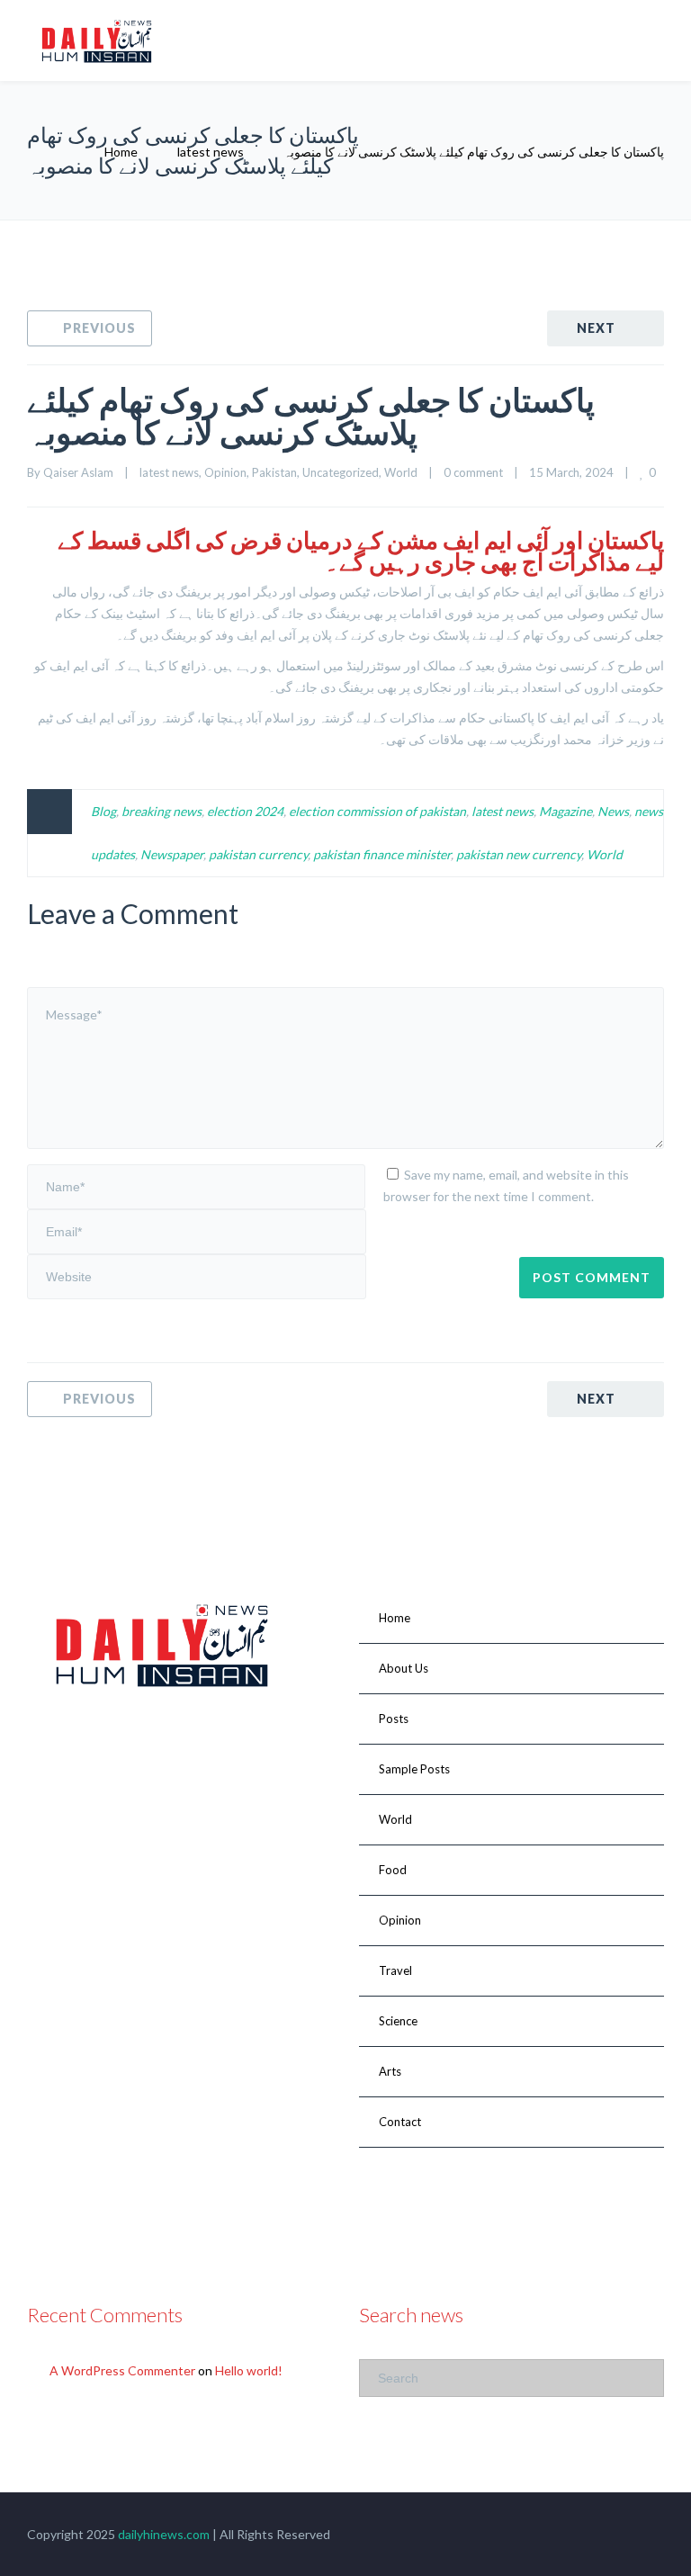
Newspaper (172, 854)
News (613, 811)
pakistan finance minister (382, 854)
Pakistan (274, 472)
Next (596, 328)
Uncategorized (341, 472)
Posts (394, 1719)
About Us (404, 1668)
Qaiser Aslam (78, 472)
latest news (211, 152)
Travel (395, 1970)
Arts (390, 2071)
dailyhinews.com (164, 2534)
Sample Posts (414, 1769)
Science (398, 2021)
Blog (103, 811)
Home (121, 152)
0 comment (473, 472)
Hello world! (249, 2370)
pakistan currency (258, 854)
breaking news (162, 811)
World (401, 472)
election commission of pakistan (377, 811)
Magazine (565, 811)
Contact (400, 2122)
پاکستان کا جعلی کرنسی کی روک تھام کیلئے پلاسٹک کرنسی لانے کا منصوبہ (311, 416)
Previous (99, 328)
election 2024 (245, 811)
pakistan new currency (519, 854)
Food (393, 1870)
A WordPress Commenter (122, 2370)
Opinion (225, 472)
